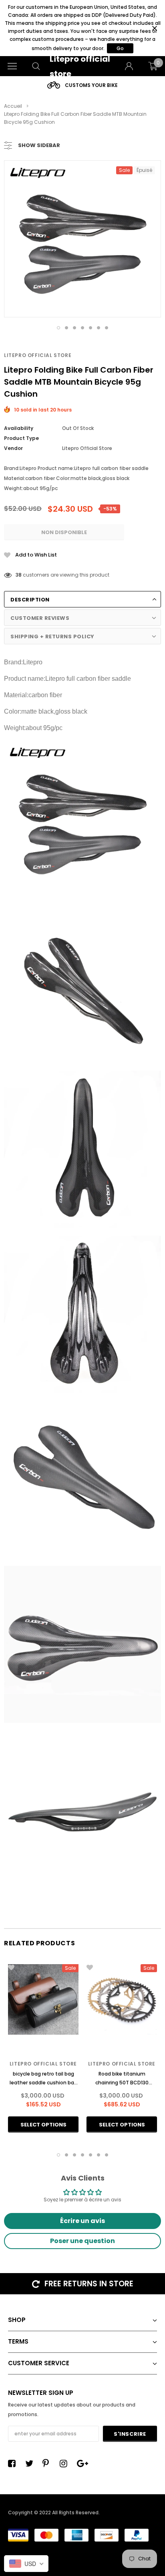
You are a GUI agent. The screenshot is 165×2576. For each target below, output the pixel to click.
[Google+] (83, 2463)
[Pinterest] (48, 2463)
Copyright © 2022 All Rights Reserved (53, 2512)
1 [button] (58, 328)
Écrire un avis (82, 2221)
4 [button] (82, 328)
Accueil (13, 106)
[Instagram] (66, 2463)
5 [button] (91, 328)
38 (19, 575)
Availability (19, 428)
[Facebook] (14, 2463)
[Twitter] (31, 2463)
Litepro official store (38, 355)
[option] (85, 85)
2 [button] (66, 328)
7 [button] (107, 328)
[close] (154, 28)
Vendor (13, 448)
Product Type (21, 438)
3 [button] (74, 328)
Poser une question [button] (82, 2241)
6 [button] (99, 328)
